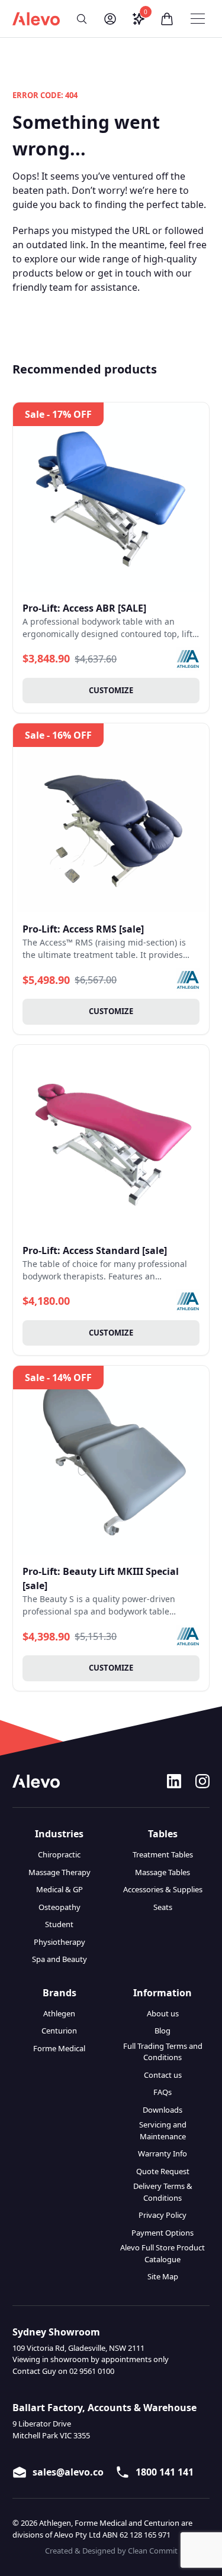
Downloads (163, 2110)
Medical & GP (59, 1889)
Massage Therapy (59, 1872)
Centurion (59, 2031)
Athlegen (59, 2013)
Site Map (163, 2276)
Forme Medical (59, 2048)
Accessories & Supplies (163, 1889)
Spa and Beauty (59, 1959)
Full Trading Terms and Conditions (163, 2052)
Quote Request (163, 2171)
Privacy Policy (163, 2215)
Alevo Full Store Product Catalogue (163, 2253)
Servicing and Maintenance (163, 2130)
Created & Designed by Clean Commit (111, 2551)
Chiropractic (59, 1854)
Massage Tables (163, 1872)
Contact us (163, 2075)
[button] (82, 19)
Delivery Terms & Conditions (163, 2192)
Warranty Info (163, 2153)
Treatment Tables (163, 1854)
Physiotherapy (59, 1942)
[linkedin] (174, 1781)
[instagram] (202, 1781)
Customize (111, 690)
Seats (163, 1907)
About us (163, 2013)
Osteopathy (59, 1907)
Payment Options (163, 2233)
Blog (163, 2031)
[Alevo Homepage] (36, 19)
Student (59, 1924)
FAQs (163, 2092)
